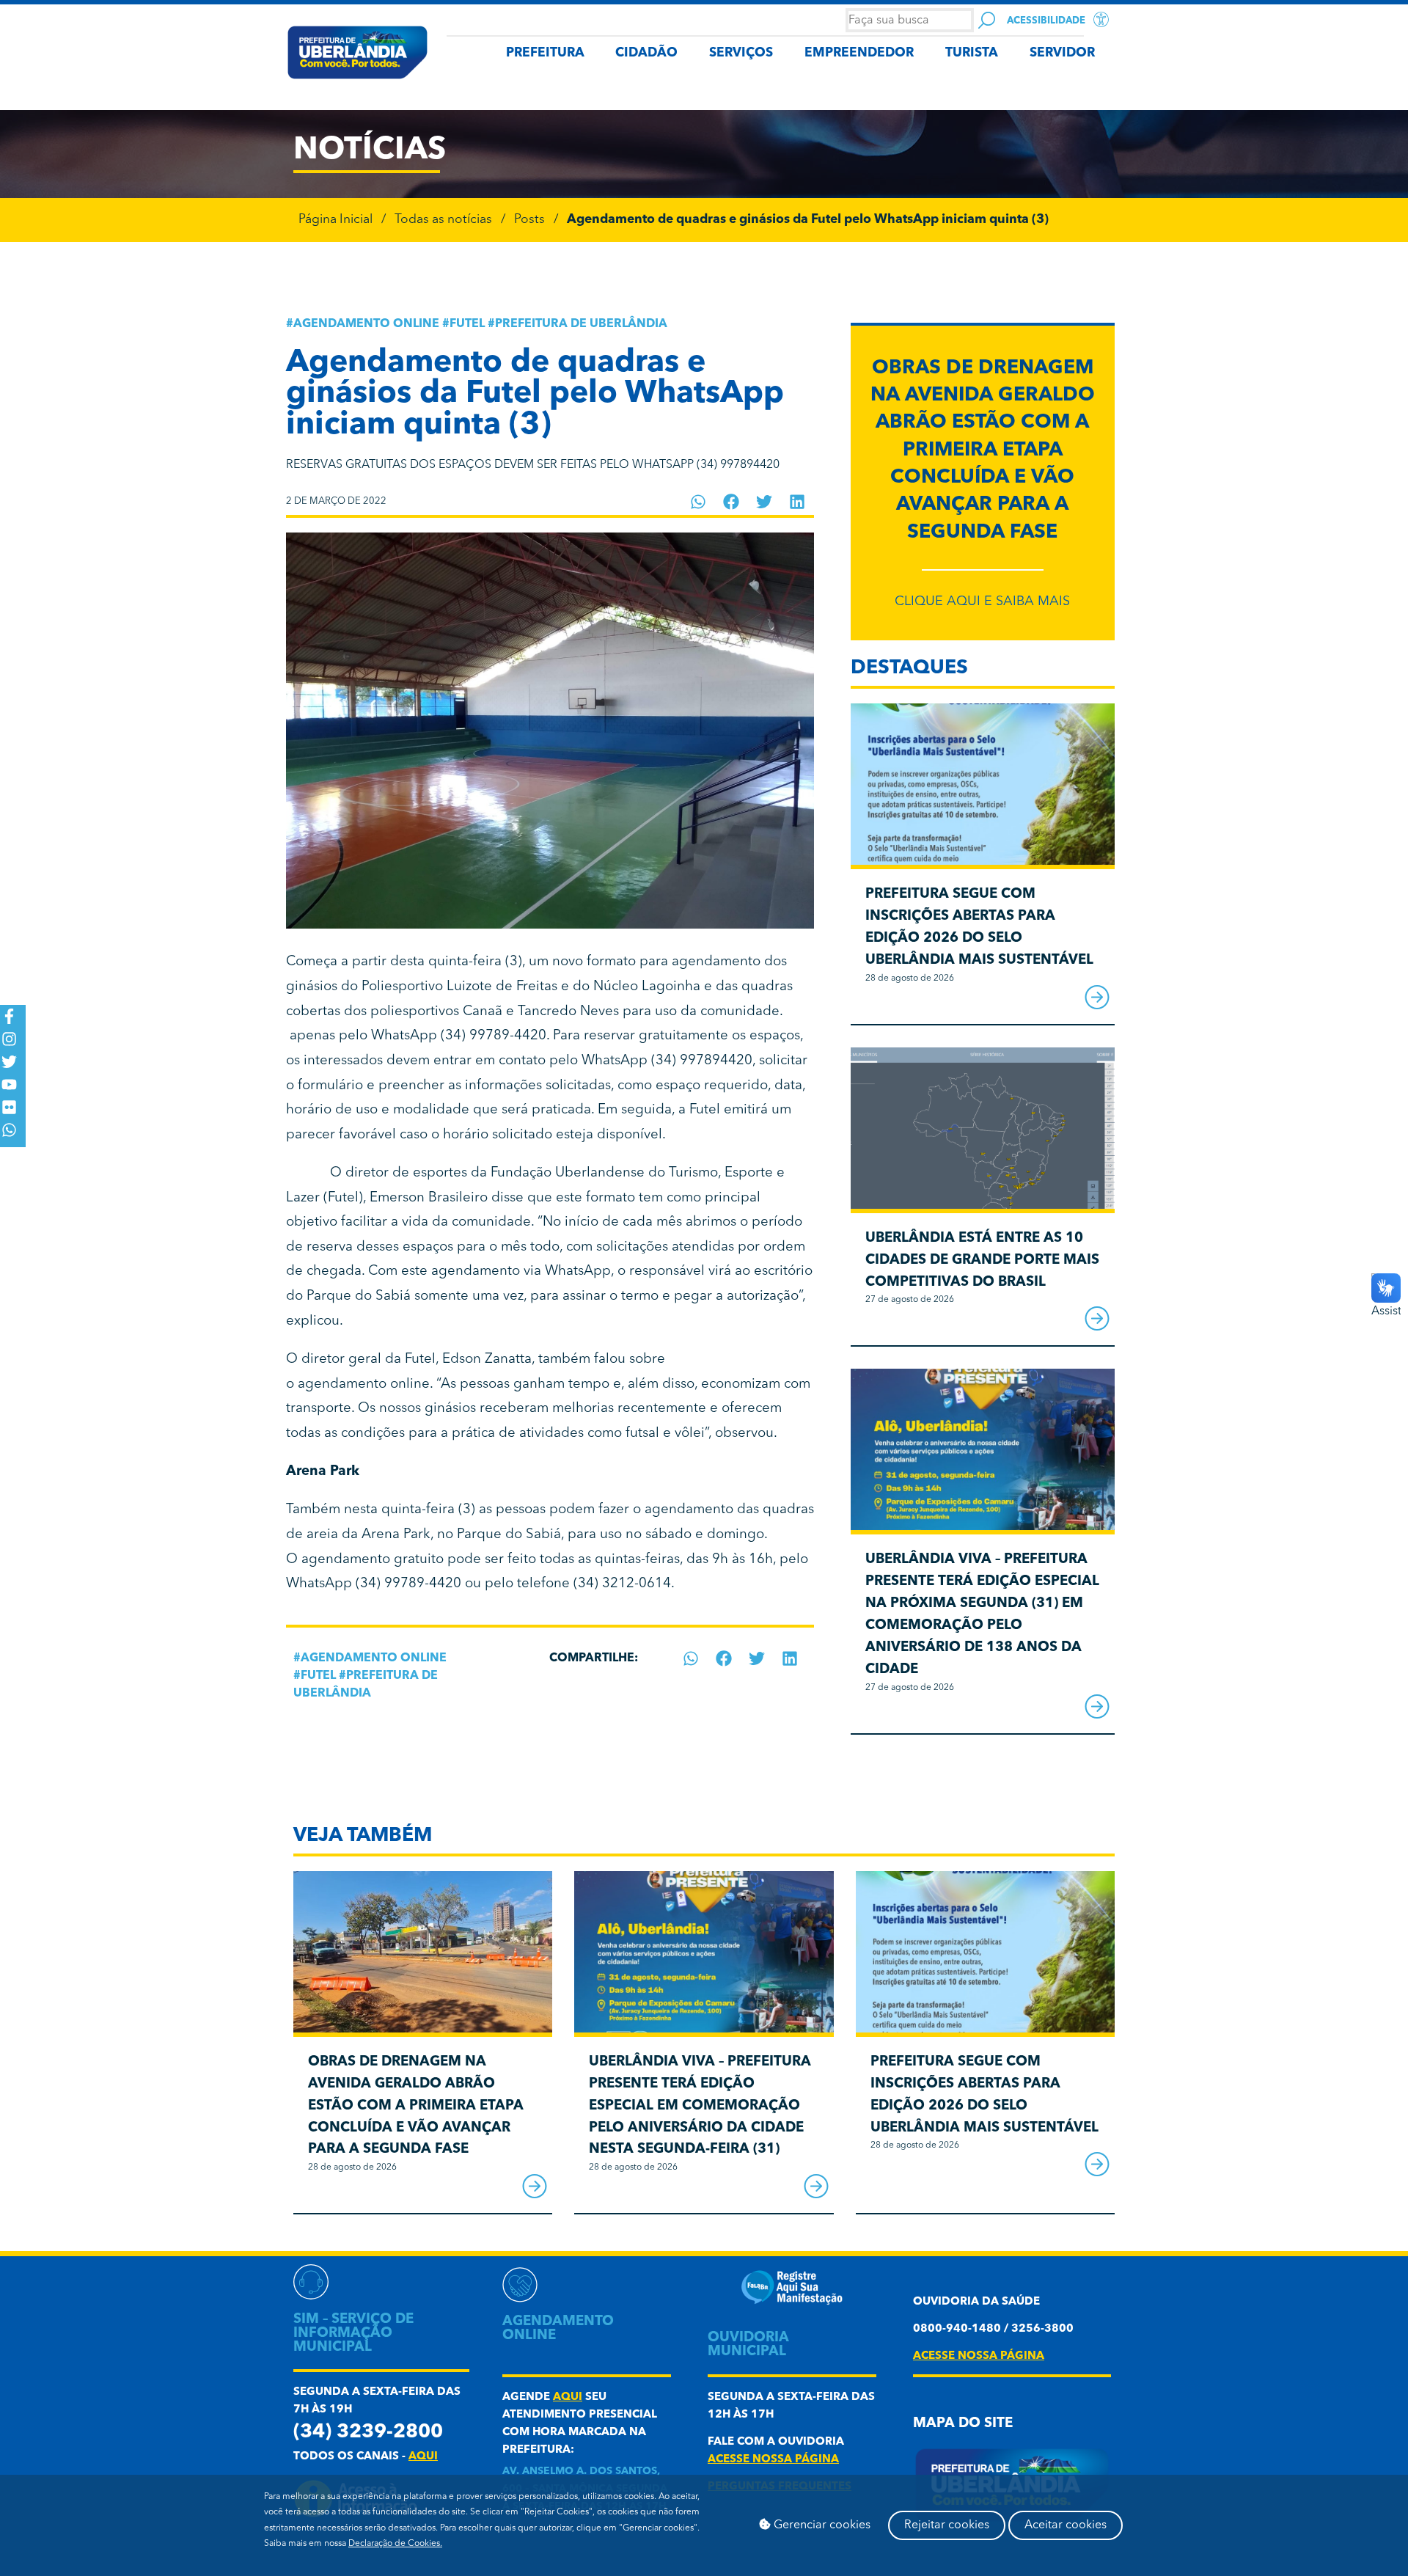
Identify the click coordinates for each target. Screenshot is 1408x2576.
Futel (467, 324)
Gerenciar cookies (821, 2525)
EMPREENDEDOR (859, 53)
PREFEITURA (545, 53)
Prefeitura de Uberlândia (581, 324)
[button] (698, 502)
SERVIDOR (1062, 53)
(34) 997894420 (702, 1061)
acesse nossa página (773, 2460)
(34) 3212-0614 (622, 1584)
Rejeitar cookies (947, 2525)
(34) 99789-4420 (494, 1036)
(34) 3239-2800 (368, 2433)
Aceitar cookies (1066, 2525)
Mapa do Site (963, 2424)
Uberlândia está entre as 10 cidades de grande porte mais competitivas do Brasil (982, 1260)
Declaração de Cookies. (395, 2544)
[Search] (987, 20)
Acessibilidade (1046, 21)
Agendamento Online (366, 324)
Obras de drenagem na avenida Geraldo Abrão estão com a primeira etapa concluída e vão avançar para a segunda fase (983, 451)
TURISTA (972, 53)
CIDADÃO (646, 53)
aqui (423, 2457)
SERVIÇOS (741, 53)
